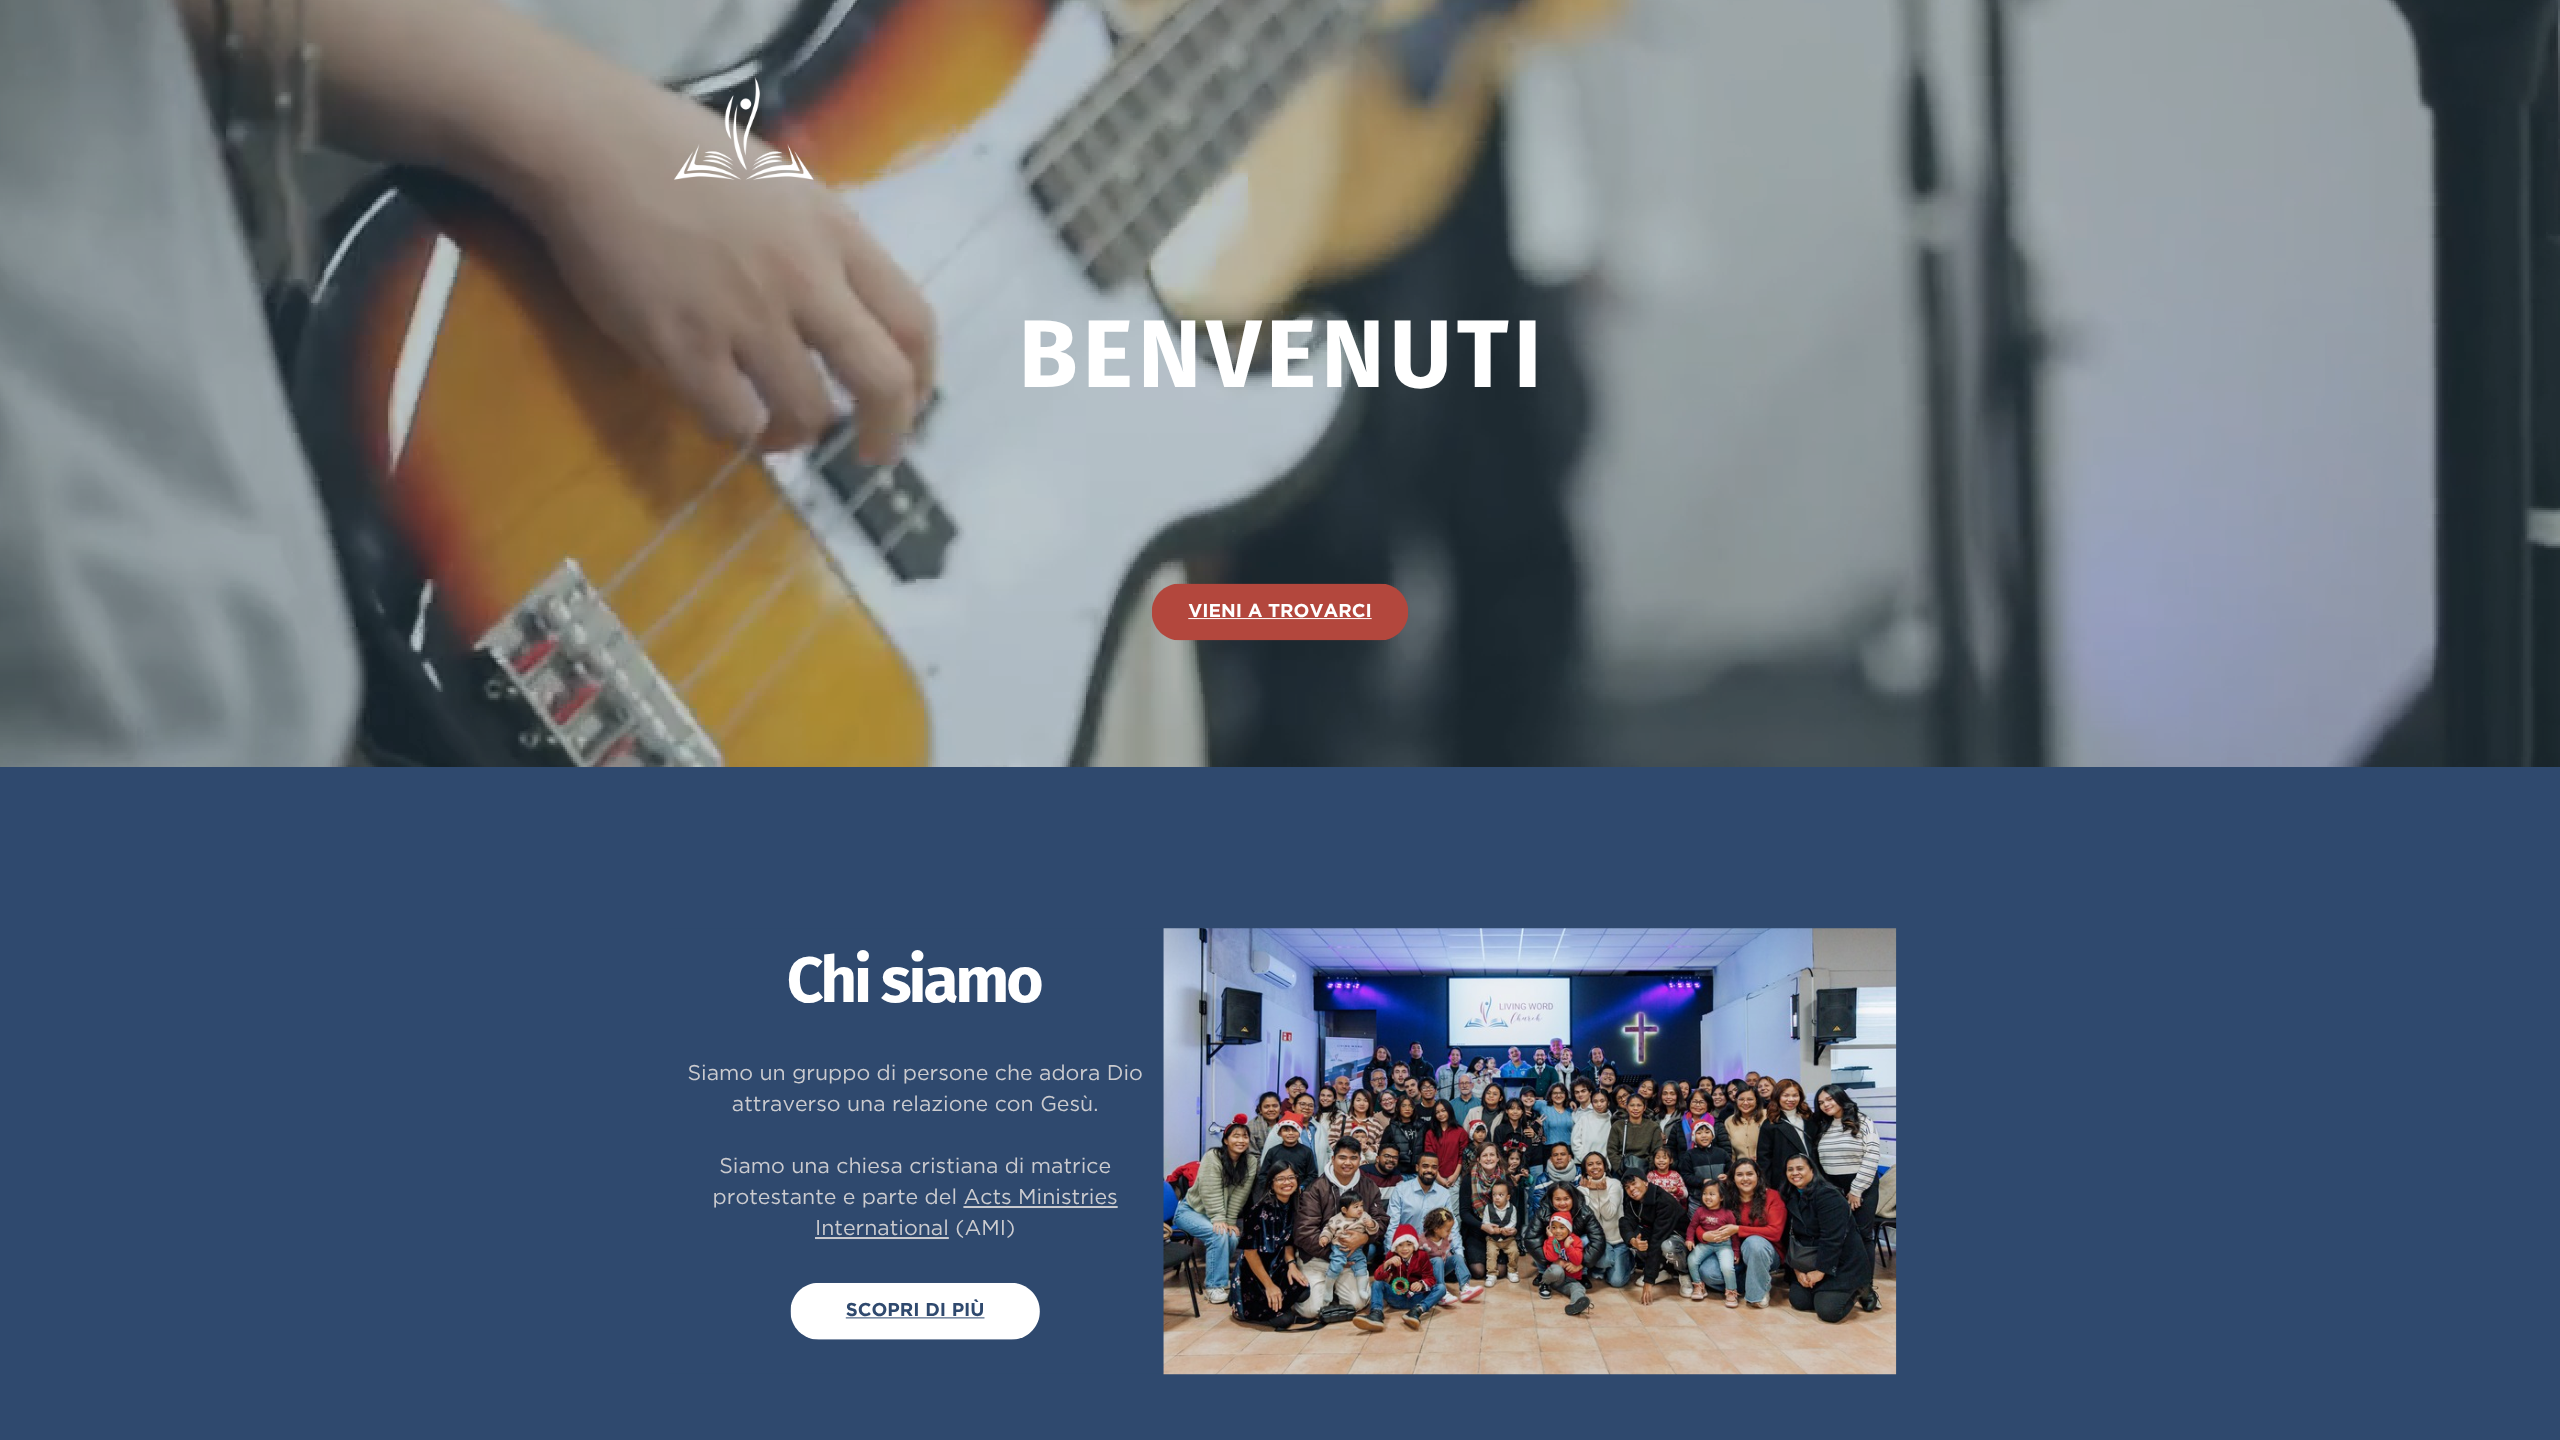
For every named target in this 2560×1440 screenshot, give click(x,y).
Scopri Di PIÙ (915, 1310)
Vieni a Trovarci (1279, 611)
